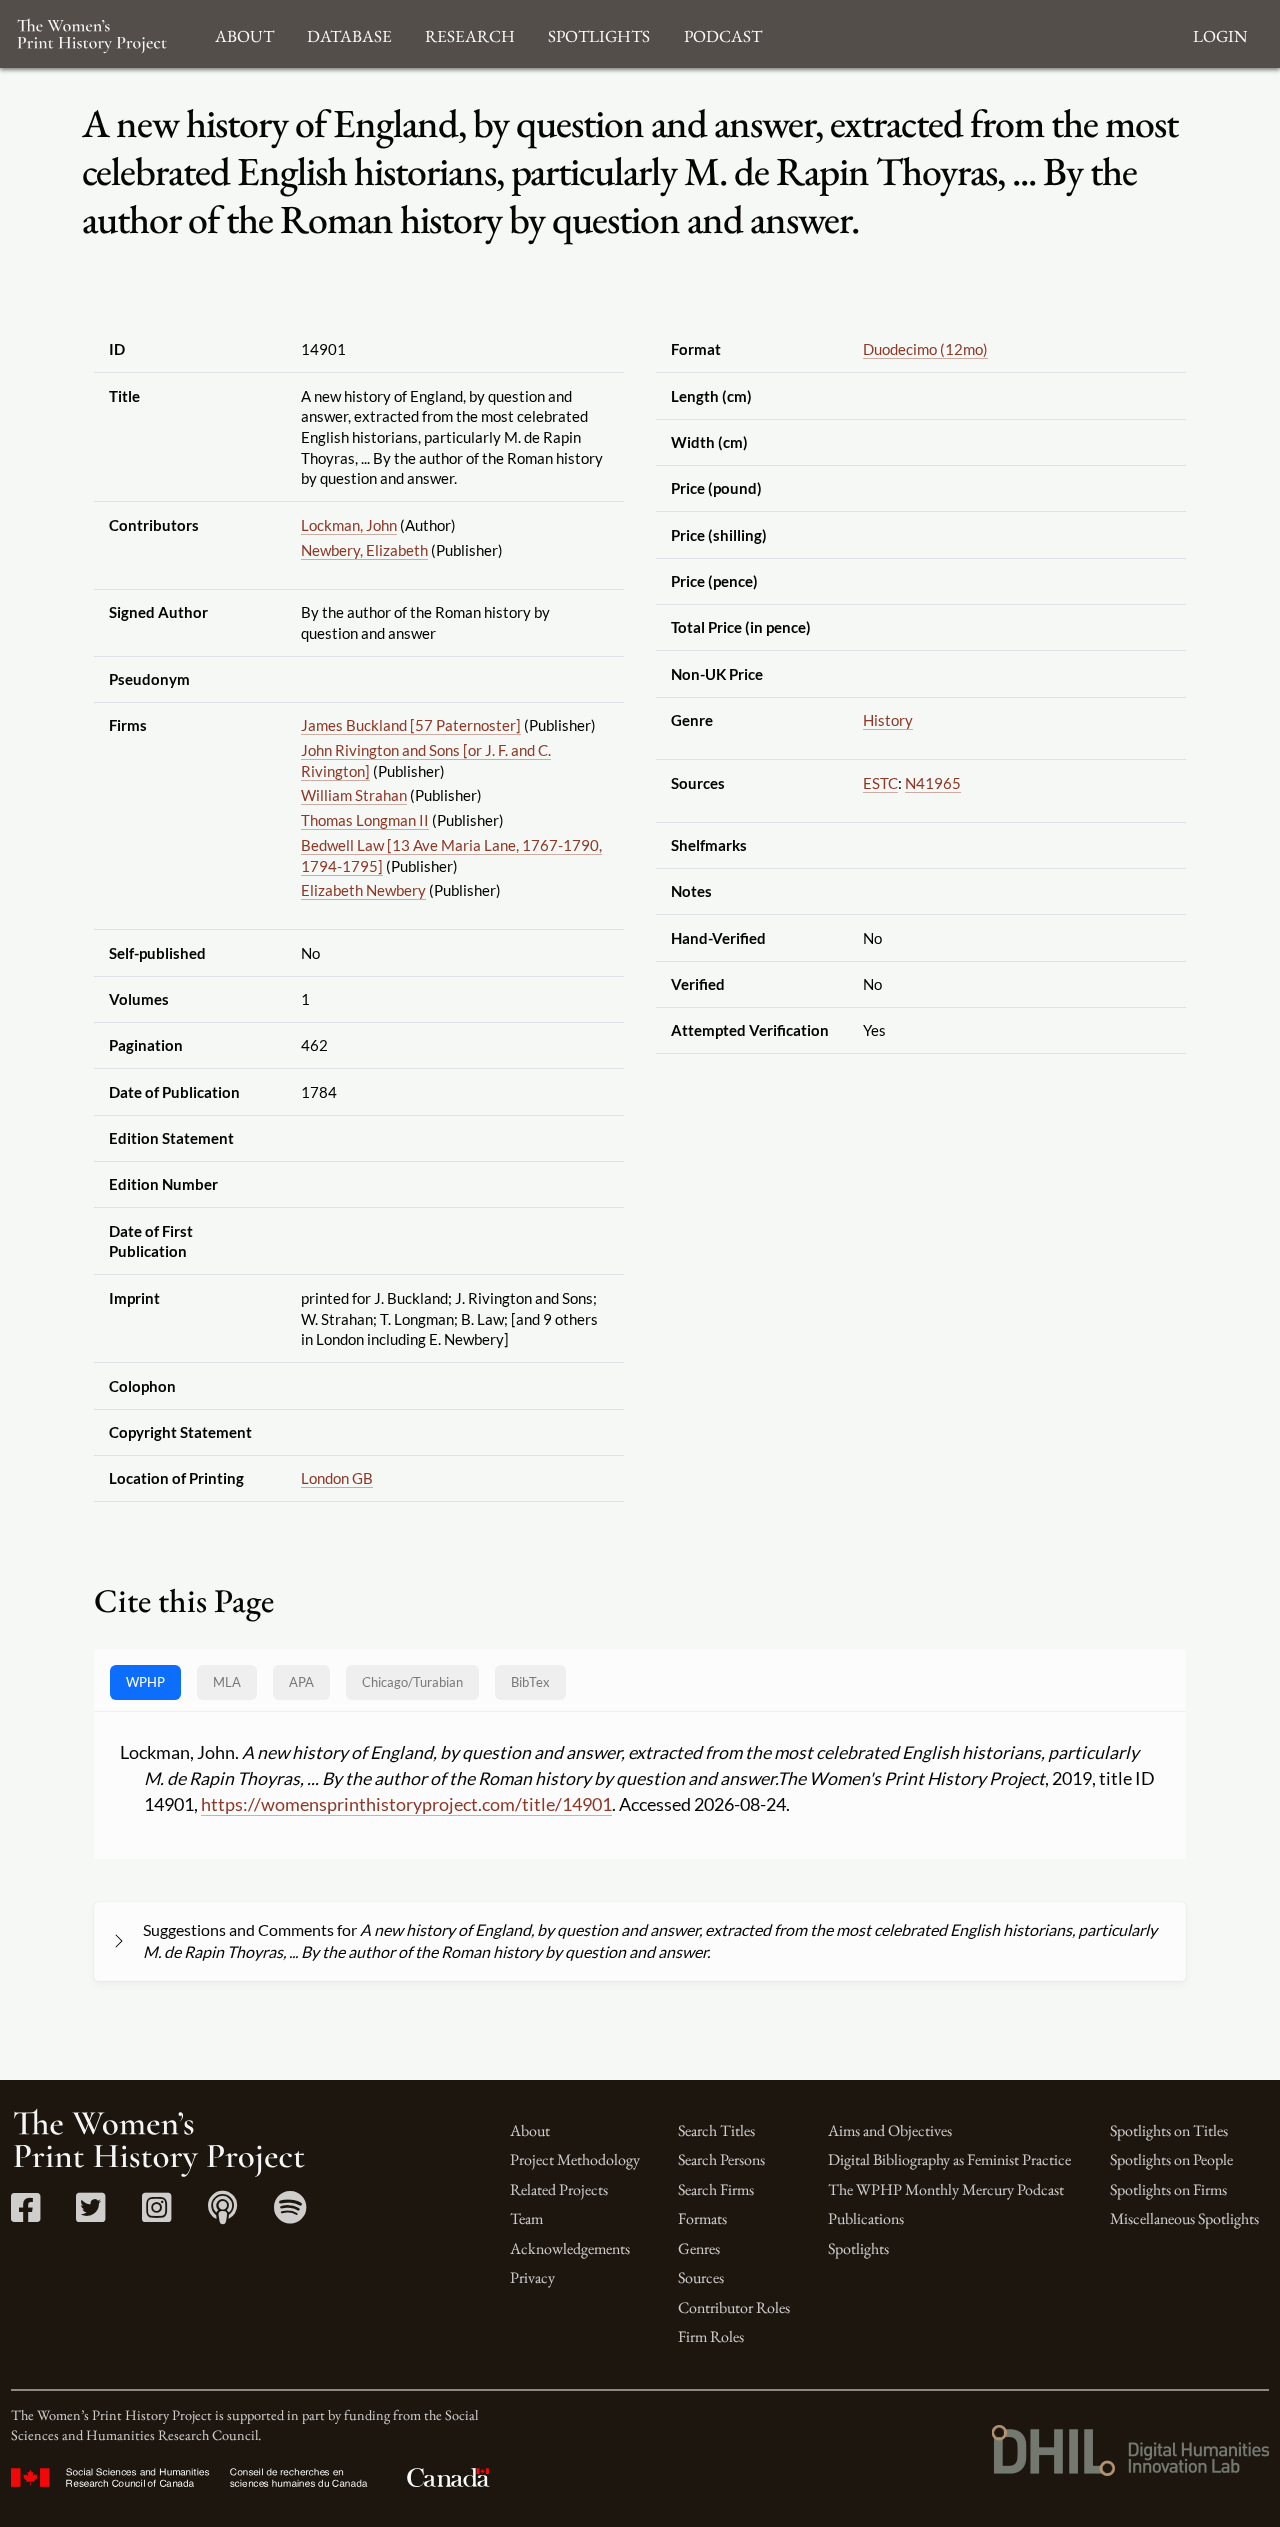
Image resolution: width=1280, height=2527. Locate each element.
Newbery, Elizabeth (364, 550)
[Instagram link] (156, 2214)
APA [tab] (301, 1682)
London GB (337, 1478)
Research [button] (470, 33)
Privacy (532, 2277)
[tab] (412, 1682)
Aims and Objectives (890, 2130)
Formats (702, 2218)
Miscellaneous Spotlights (1184, 2218)
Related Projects (559, 2189)
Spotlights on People (1171, 2159)
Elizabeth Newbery (363, 890)
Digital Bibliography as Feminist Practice (949, 2159)
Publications (866, 2218)
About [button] (244, 33)
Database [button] (349, 33)
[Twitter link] (90, 2214)
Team (526, 2218)
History (888, 720)
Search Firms (716, 2189)
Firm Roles (711, 2336)
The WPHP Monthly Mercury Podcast (946, 2189)
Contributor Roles (734, 2307)
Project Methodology (575, 2159)
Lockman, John (349, 525)
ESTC (880, 783)
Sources (701, 2277)
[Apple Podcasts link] (222, 2214)
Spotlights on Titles (1169, 2130)
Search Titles (716, 2130)
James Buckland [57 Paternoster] (411, 725)
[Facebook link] (25, 2214)
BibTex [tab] (530, 1682)
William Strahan (354, 795)
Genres (699, 2248)
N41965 (933, 783)
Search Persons (721, 2159)
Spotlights (858, 2248)
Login (1220, 33)
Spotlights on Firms (1168, 2189)
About (530, 2130)
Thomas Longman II (365, 820)
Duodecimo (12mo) (925, 349)
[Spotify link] (290, 2214)
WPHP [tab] (145, 1682)
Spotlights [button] (599, 33)
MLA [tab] (227, 1682)
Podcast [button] (723, 33)
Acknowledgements (570, 2248)
